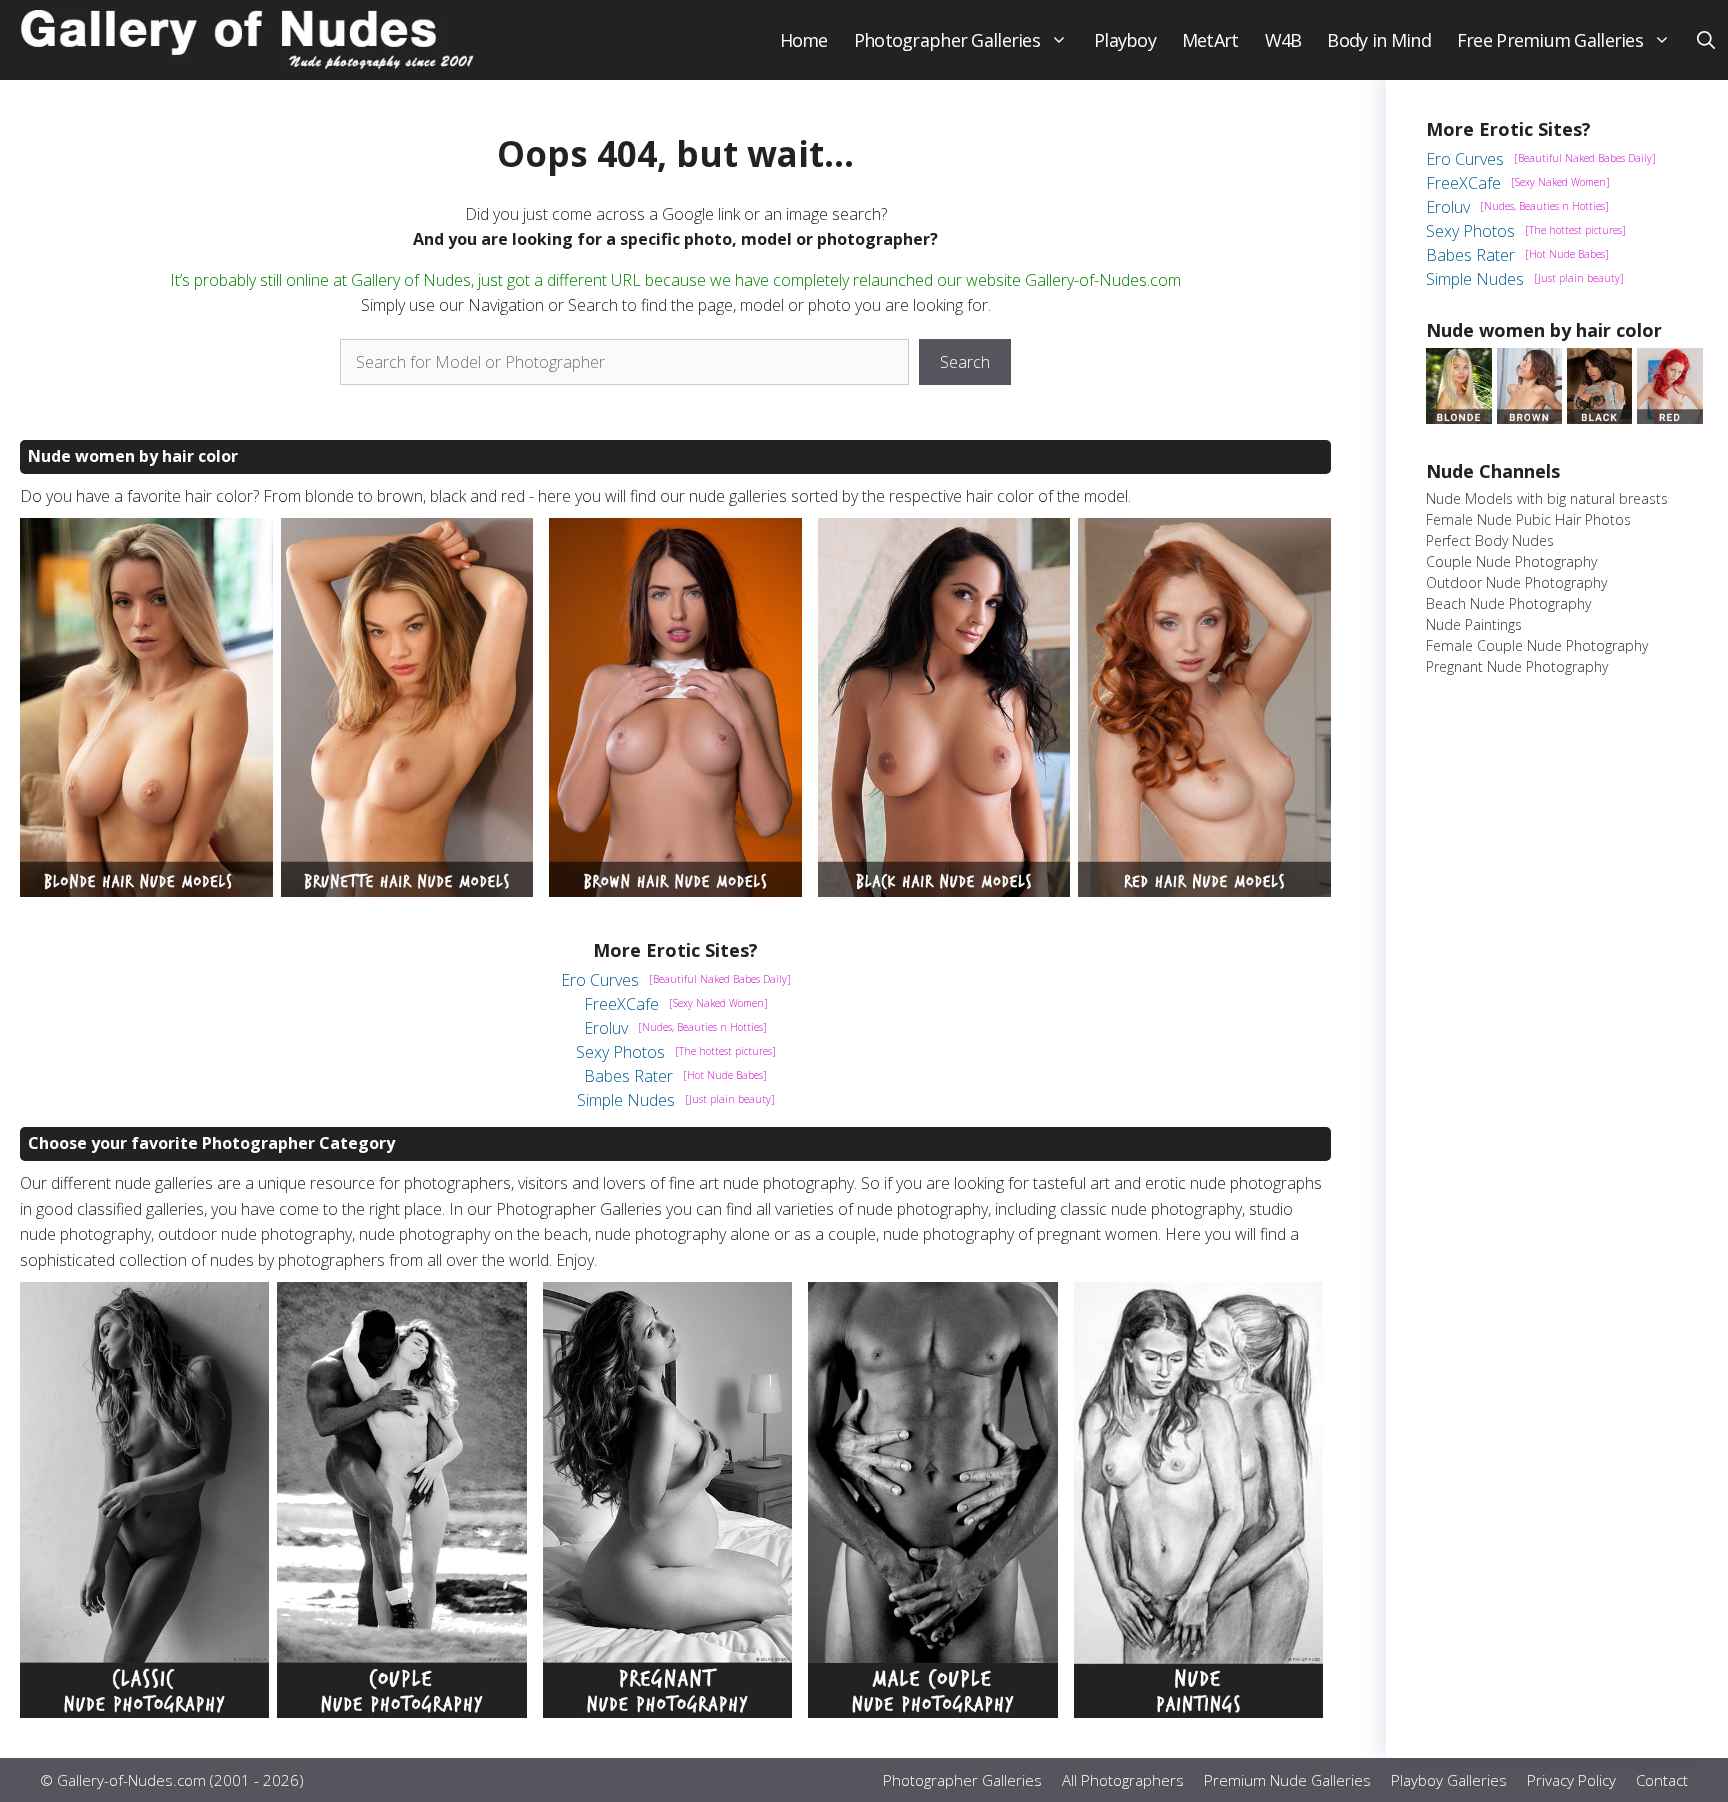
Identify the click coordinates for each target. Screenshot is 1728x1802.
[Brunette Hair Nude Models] (407, 891)
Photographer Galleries (947, 40)
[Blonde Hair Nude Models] (146, 891)
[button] (1706, 40)
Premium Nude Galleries (1287, 1780)
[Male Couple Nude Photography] (932, 1712)
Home (804, 40)
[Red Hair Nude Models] (1204, 891)
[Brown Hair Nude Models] (675, 891)
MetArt (1210, 40)
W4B (1283, 40)
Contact (1662, 1780)
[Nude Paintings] (1198, 1712)
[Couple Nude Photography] (401, 1712)
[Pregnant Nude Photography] (667, 1712)
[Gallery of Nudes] (250, 40)
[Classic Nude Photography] (144, 1712)
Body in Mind (1378, 40)
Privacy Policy (1571, 1780)
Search (965, 362)
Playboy (1125, 40)
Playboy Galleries (1449, 1780)
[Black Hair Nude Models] (944, 891)
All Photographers (1123, 1780)
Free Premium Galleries (1550, 40)
